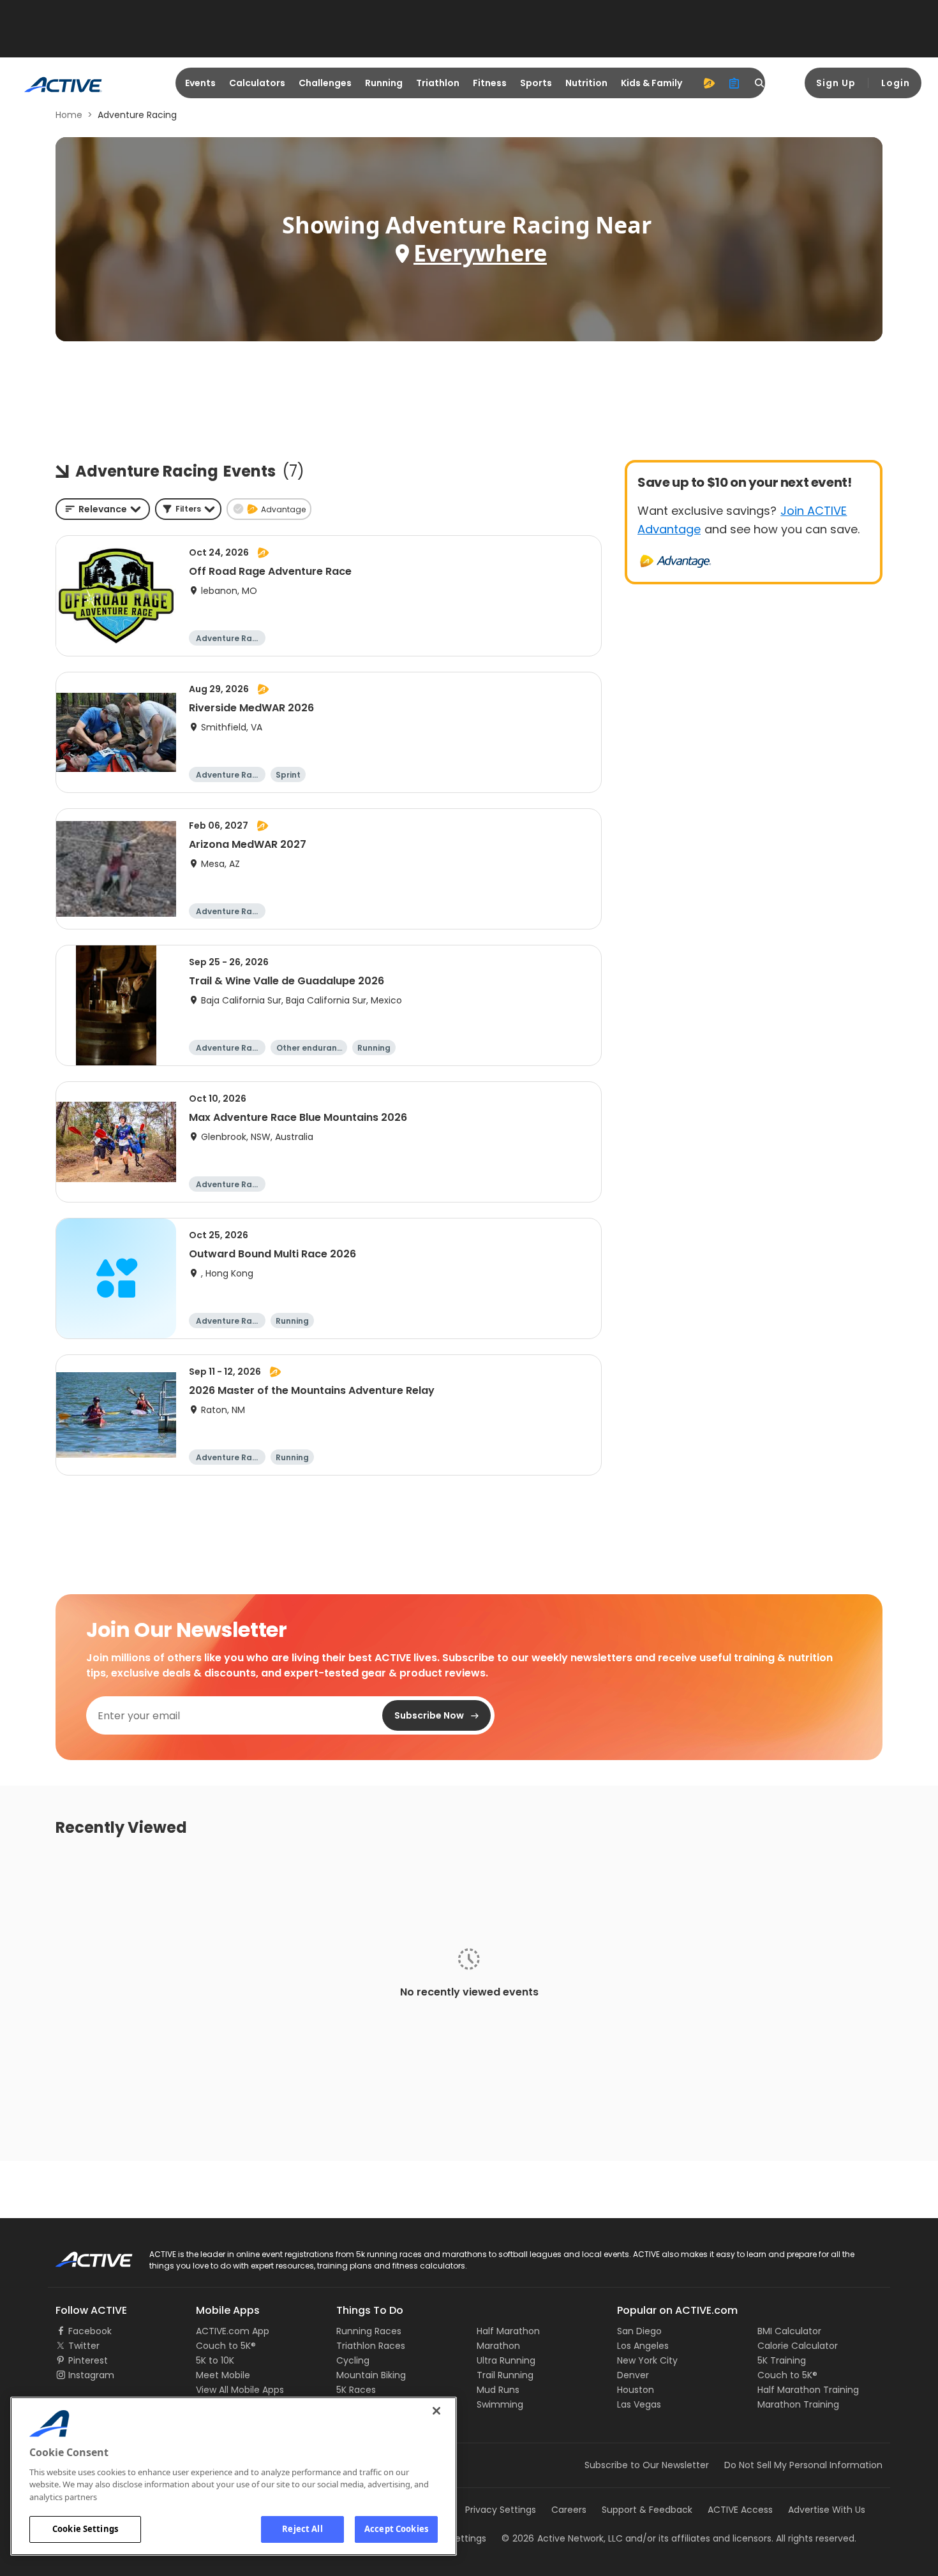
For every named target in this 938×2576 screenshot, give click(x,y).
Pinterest (88, 2360)
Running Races (369, 2331)
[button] (188, 509)
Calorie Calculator (798, 2346)
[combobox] (103, 509)
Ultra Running (506, 2360)
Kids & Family (651, 83)
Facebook (90, 2331)
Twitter (84, 2346)
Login (896, 83)
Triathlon (438, 83)
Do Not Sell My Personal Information (803, 2465)
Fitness (490, 83)
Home (69, 115)
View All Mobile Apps (240, 2390)
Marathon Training (798, 2404)
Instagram (91, 2375)
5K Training (782, 2360)
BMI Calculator (789, 2331)
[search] (760, 83)
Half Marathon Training (808, 2390)
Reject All (302, 2529)
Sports (536, 83)
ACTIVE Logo (83, 2255)
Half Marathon (508, 2331)
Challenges (325, 83)
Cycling (353, 2360)
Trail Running (505, 2375)
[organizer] (734, 83)
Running (384, 83)
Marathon (498, 2346)
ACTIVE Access (740, 2510)
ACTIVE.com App (233, 2331)
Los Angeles (643, 2346)
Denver (633, 2375)
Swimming (500, 2404)
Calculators (257, 83)
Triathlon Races (371, 2346)
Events (200, 83)
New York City (647, 2360)
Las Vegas (639, 2404)
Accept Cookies (396, 2529)
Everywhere (480, 253)
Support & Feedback (647, 2510)
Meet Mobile (223, 2375)
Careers (569, 2510)
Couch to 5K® (226, 2346)
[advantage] (709, 83)
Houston (636, 2390)
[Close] (436, 2411)
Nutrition (586, 83)
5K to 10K (215, 2360)
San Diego (639, 2331)
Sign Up (836, 83)
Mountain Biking (371, 2375)
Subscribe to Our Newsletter (647, 2465)
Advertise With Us (827, 2510)
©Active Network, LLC (562, 2538)
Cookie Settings (85, 2529)
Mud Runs (498, 2390)
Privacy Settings (501, 2510)
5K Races (356, 2390)
